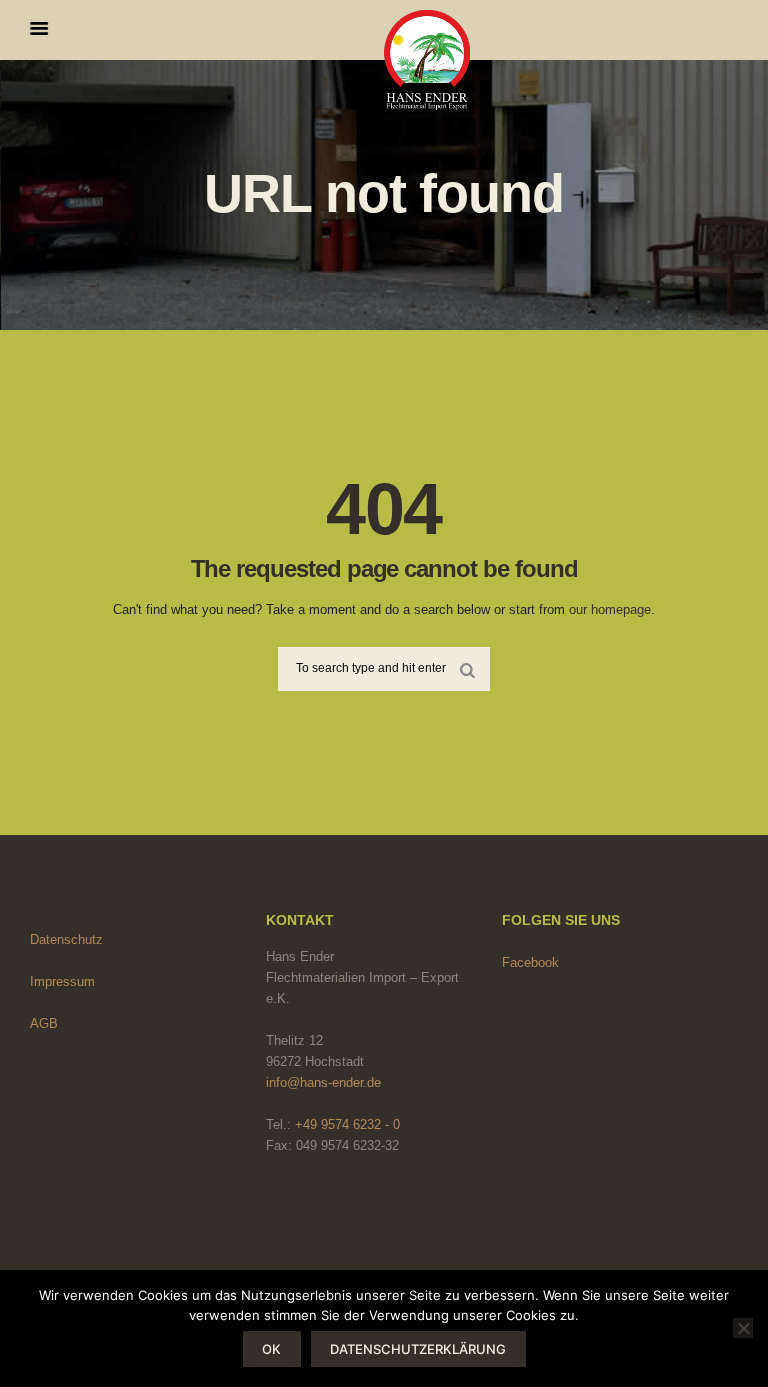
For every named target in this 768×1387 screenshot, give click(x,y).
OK (271, 1349)
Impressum (62, 981)
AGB (44, 1023)
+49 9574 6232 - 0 (347, 1124)
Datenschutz (66, 939)
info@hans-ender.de (323, 1082)
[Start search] (468, 668)
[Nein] (743, 1328)
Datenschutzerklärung (418, 1349)
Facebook (530, 962)
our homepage (610, 609)
